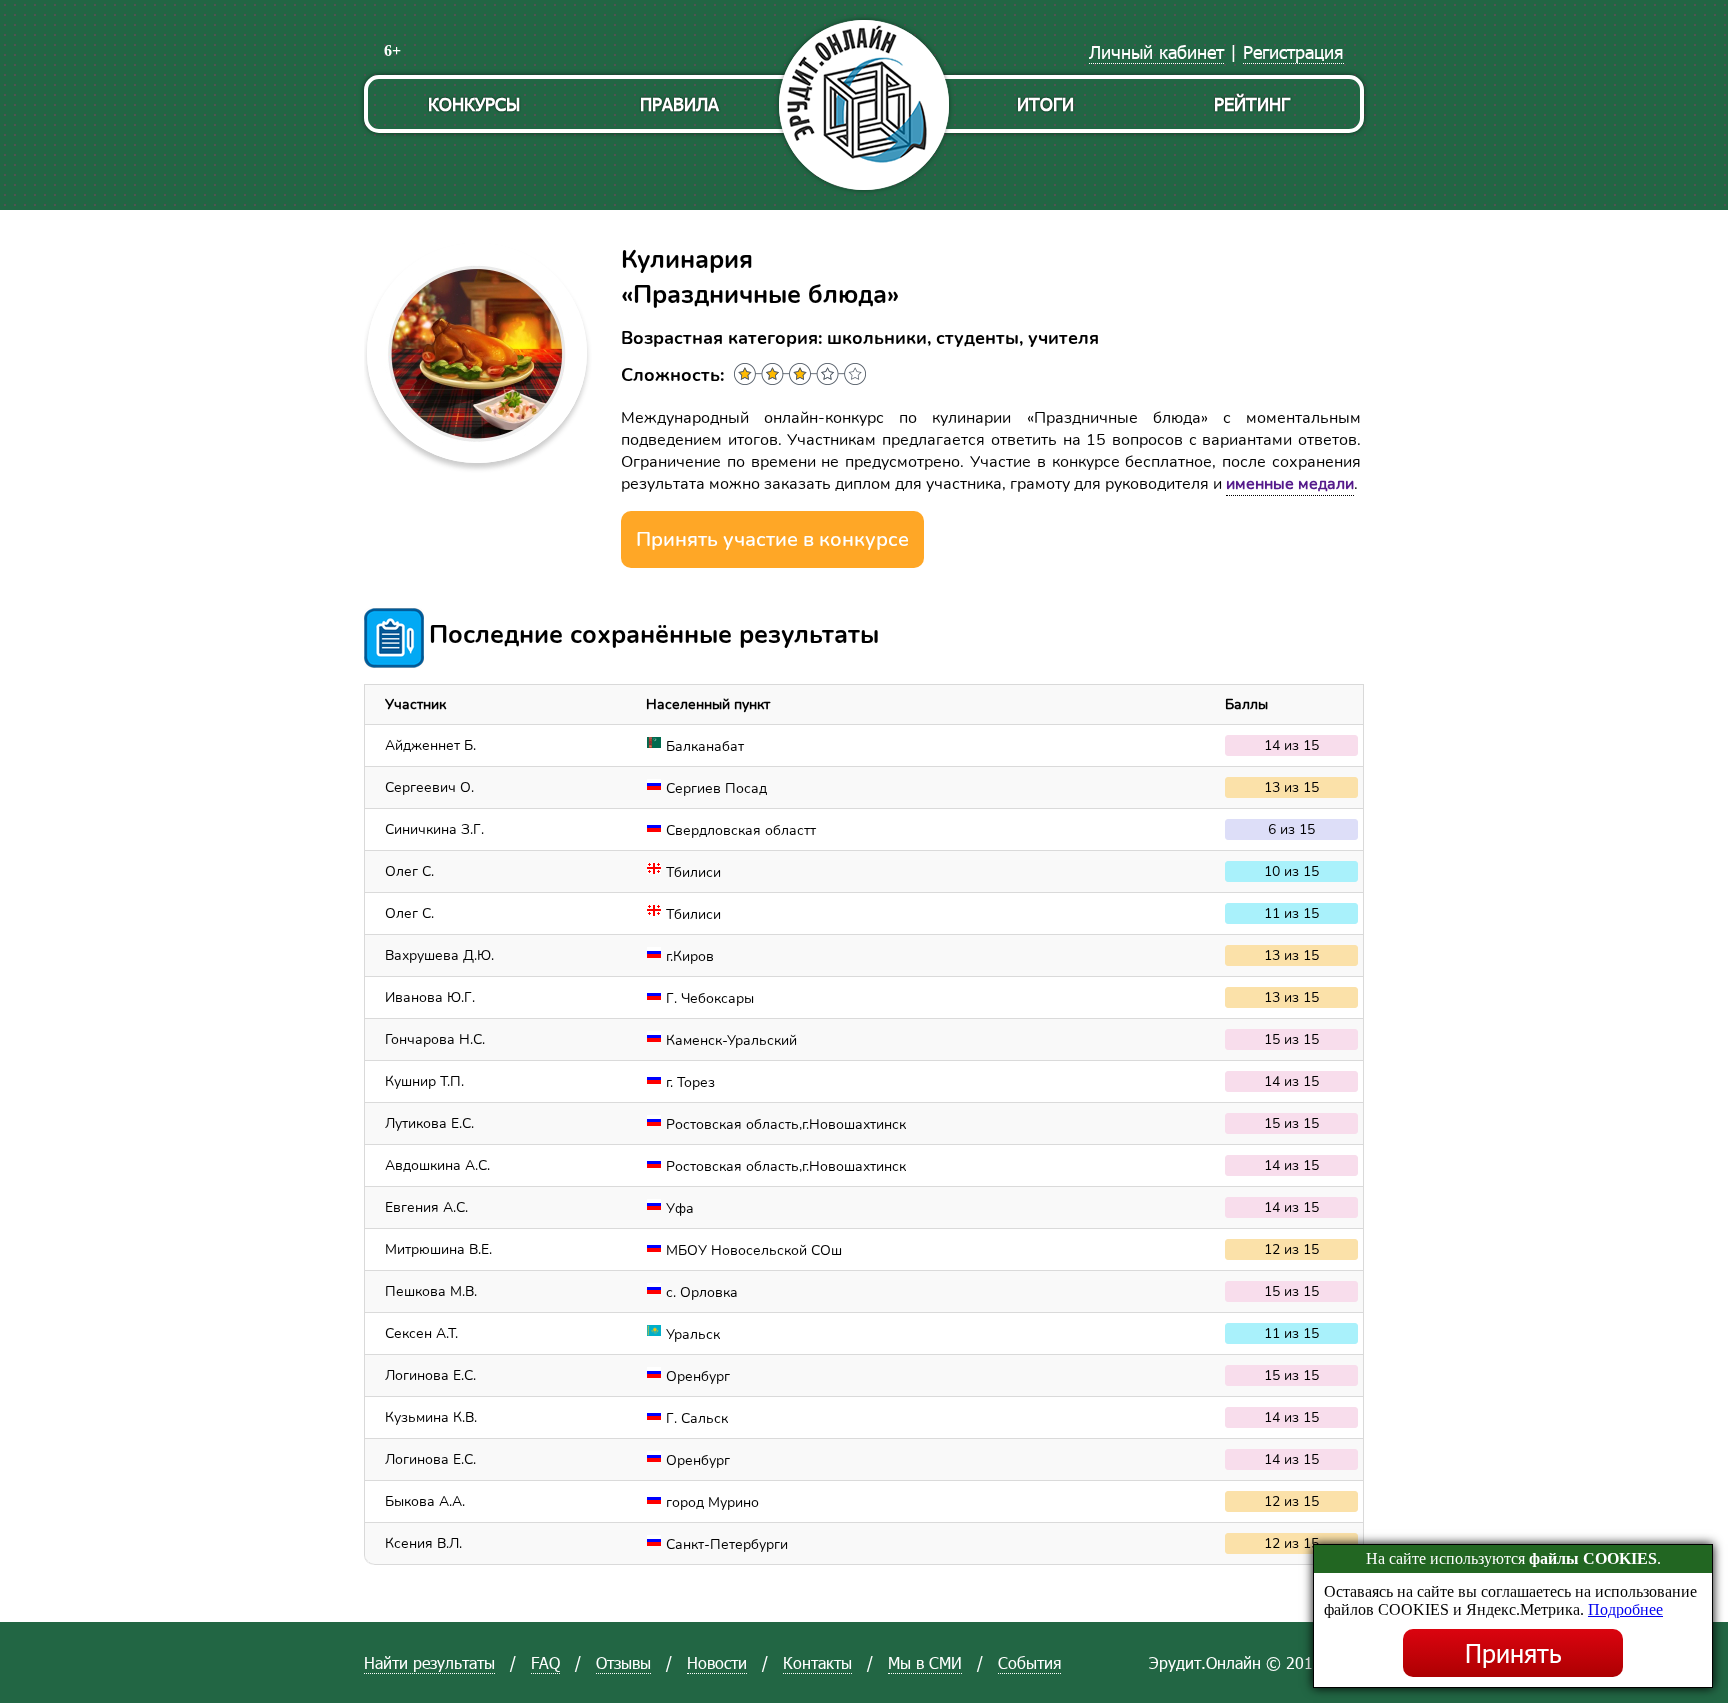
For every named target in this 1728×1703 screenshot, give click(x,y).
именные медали (1290, 484)
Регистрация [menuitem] (1293, 51)
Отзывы (623, 1662)
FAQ (545, 1662)
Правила (679, 103)
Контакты (817, 1662)
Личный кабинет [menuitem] (1156, 51)
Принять (1513, 1653)
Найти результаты (429, 1662)
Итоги (1045, 103)
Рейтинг (1252, 103)
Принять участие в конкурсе (772, 539)
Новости (717, 1662)
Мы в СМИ (925, 1662)
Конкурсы (474, 103)
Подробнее (1625, 1609)
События (1029, 1662)
